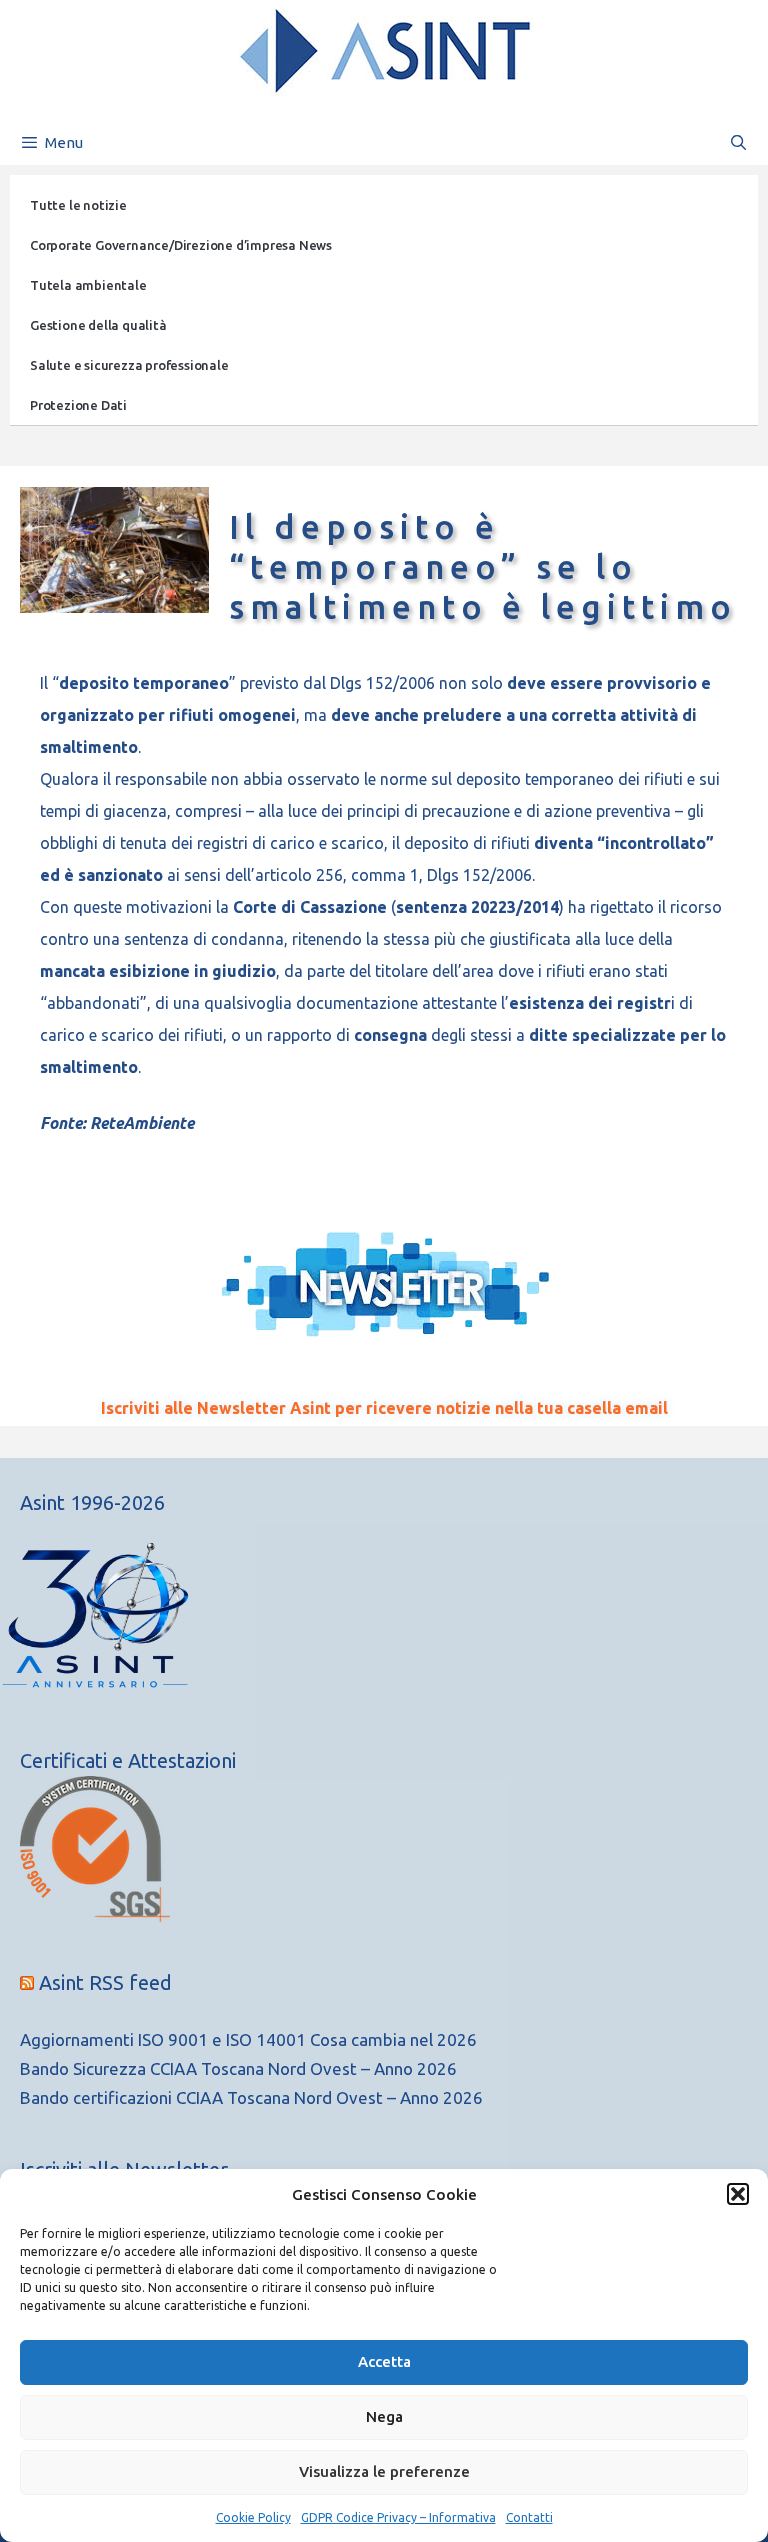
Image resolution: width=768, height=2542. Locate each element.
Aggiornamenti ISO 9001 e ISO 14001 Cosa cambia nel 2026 (248, 2039)
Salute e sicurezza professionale (129, 365)
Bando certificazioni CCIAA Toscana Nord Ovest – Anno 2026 (251, 2097)
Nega (384, 2416)
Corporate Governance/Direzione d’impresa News (181, 245)
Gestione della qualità (98, 325)
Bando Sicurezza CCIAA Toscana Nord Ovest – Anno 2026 (238, 2068)
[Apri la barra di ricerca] (738, 142)
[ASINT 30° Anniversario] (384, 1624)
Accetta (384, 2361)
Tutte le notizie (78, 205)
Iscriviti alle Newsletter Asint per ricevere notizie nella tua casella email (384, 1408)
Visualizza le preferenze (384, 2471)
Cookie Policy (253, 2517)
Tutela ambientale (88, 285)
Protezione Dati (78, 405)
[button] (738, 2194)
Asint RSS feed (105, 1982)
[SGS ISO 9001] (95, 1915)
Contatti (529, 2517)
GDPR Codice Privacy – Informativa (398, 2517)
